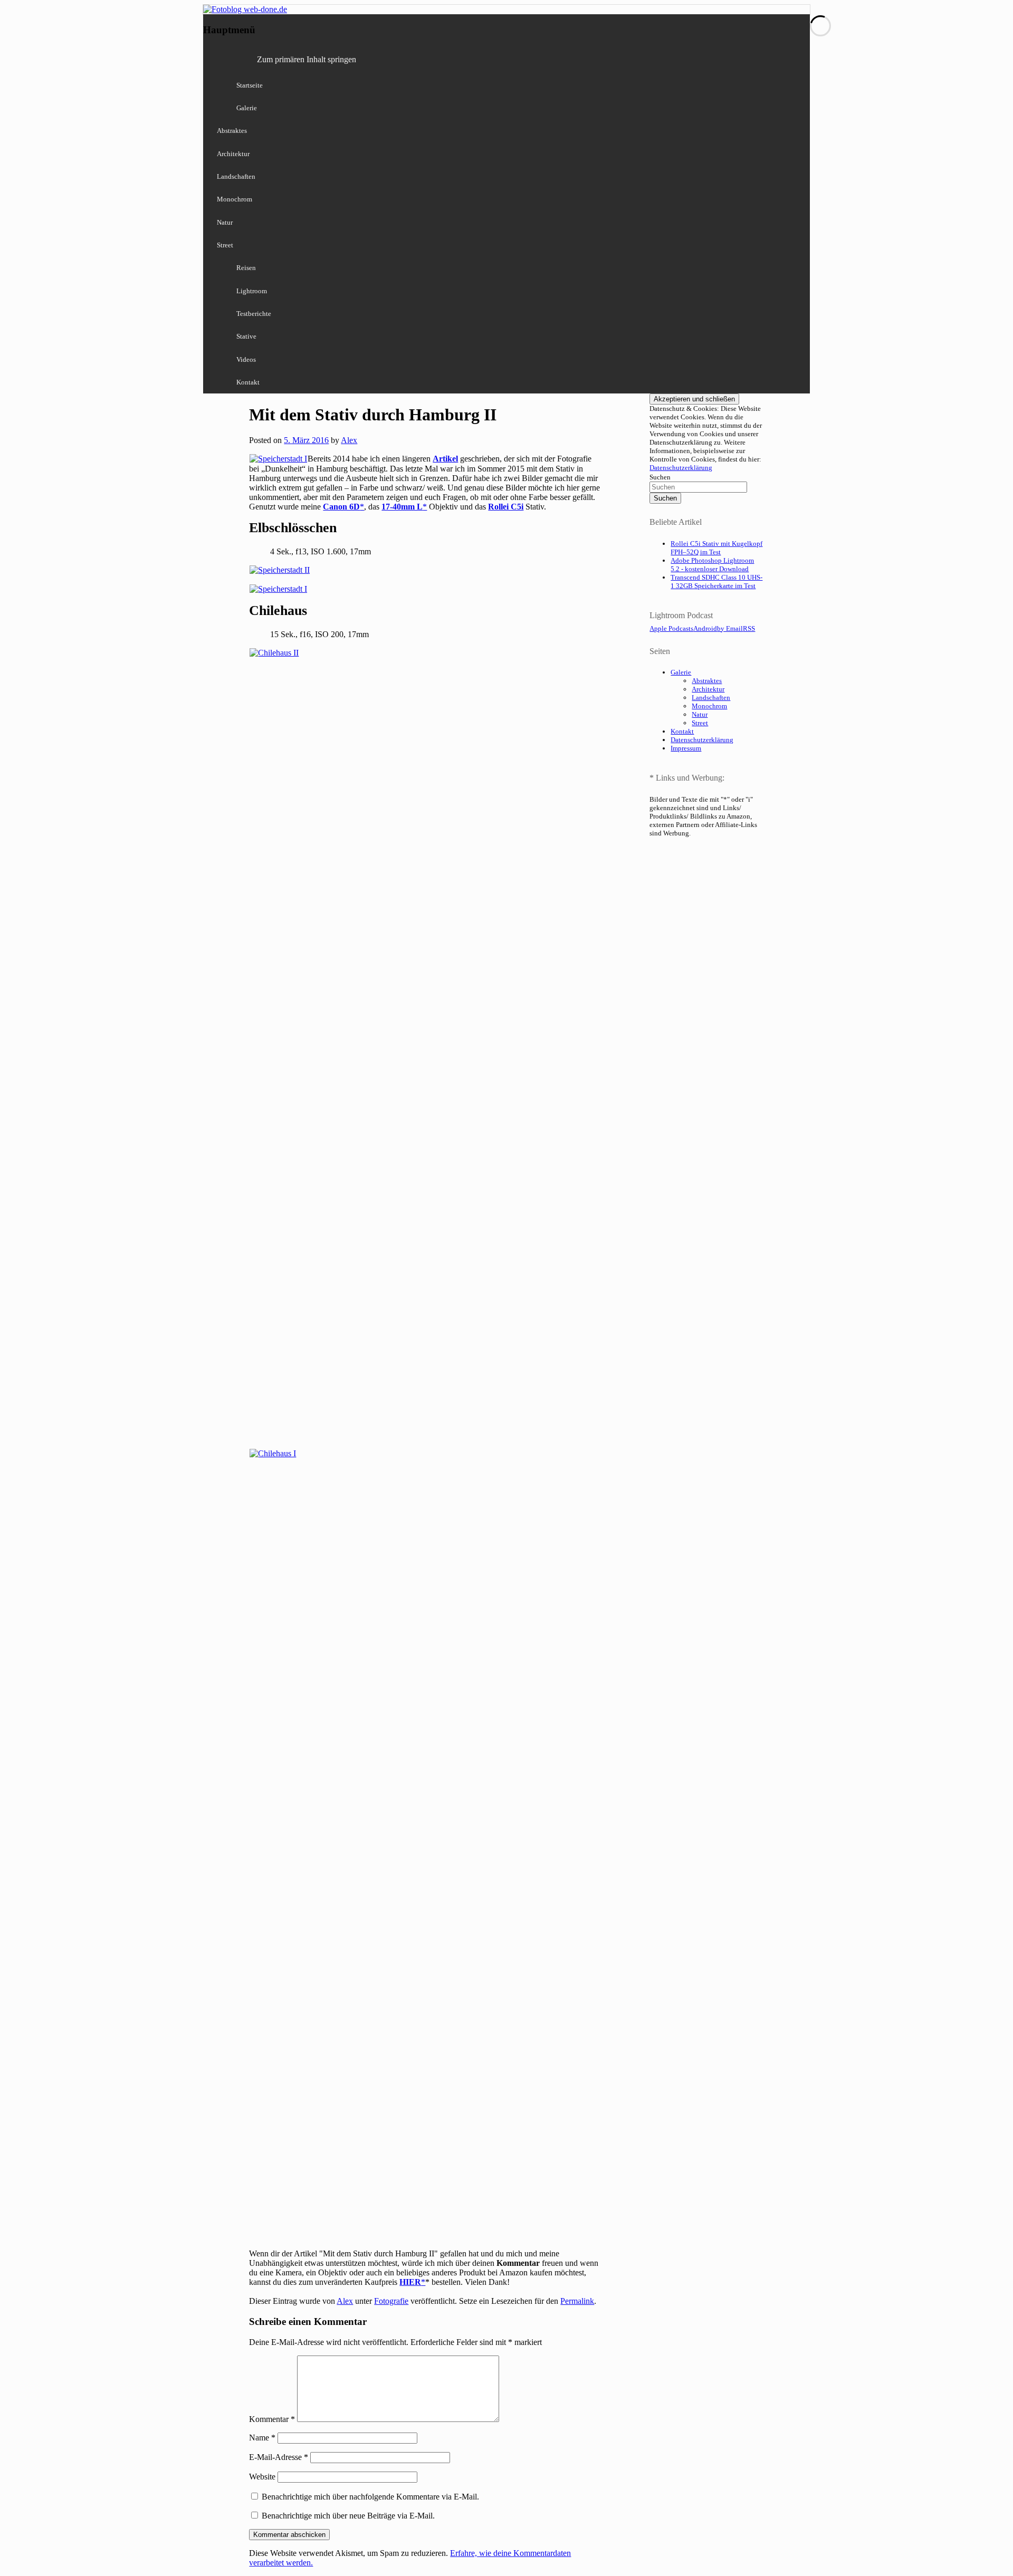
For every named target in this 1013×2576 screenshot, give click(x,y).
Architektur (233, 154)
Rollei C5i (506, 507)
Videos (246, 359)
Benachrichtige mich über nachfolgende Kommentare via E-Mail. (370, 2497)
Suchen (660, 477)
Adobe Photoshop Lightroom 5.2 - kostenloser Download (712, 565)
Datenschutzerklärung (681, 468)
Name (262, 2438)
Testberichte (254, 314)
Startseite (250, 85)
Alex (349, 440)
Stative (246, 336)
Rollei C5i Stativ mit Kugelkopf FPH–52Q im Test (716, 548)
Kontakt (248, 382)
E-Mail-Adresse (279, 2457)
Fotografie (391, 2301)
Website (262, 2477)
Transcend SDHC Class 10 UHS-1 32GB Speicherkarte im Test (716, 581)
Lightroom (252, 291)
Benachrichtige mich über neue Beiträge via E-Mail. (348, 2516)
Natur (225, 222)
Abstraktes (232, 131)
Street (225, 245)
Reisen (246, 268)
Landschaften (236, 176)
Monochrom (235, 199)
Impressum (686, 748)
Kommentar (272, 2419)
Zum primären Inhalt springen (307, 59)
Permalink (577, 2301)
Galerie (247, 108)
